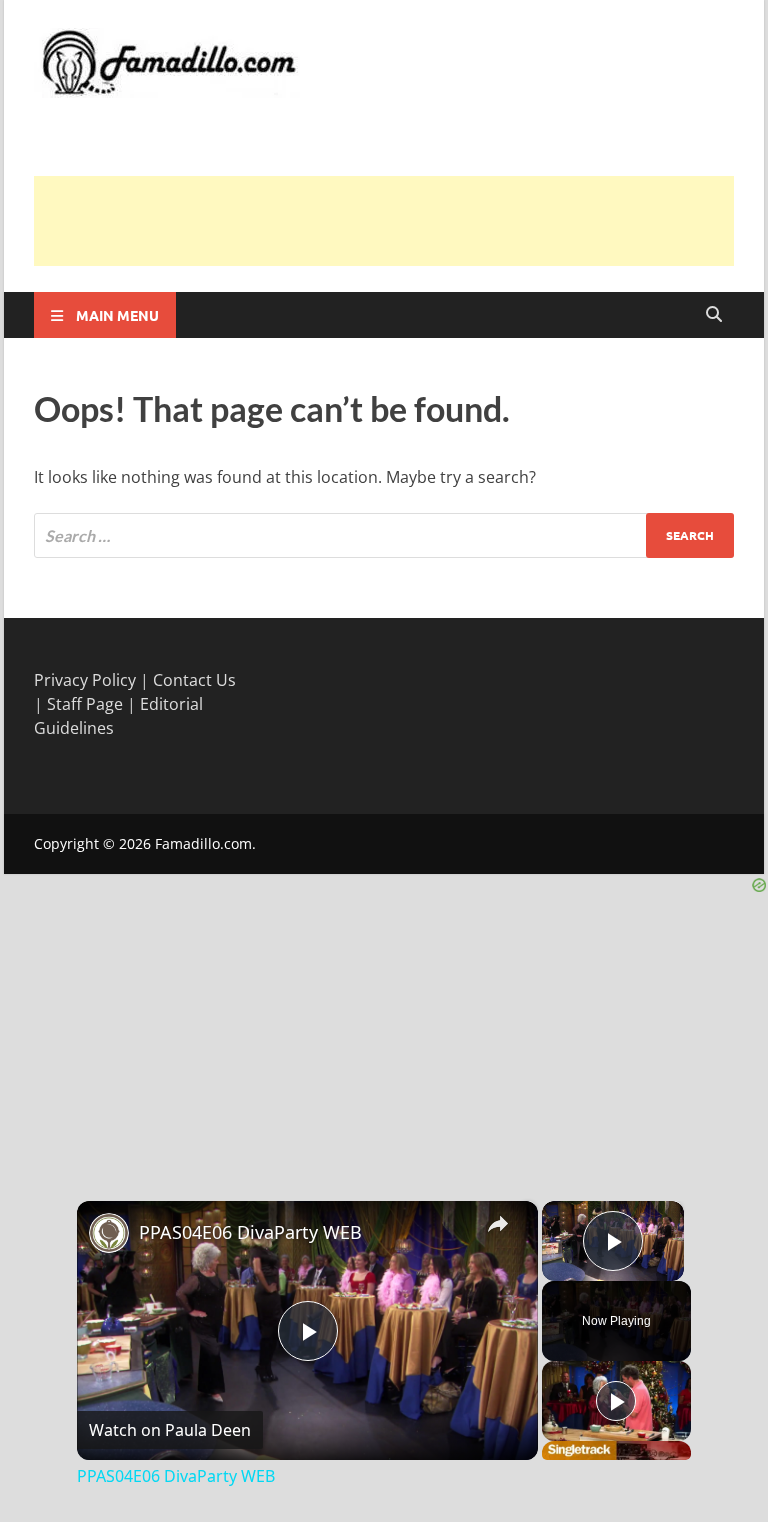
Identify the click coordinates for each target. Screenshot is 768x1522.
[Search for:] (384, 535)
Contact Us (194, 680)
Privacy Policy (85, 680)
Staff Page (85, 704)
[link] (109, 1233)
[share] (498, 1223)
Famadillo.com (203, 843)
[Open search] (714, 315)
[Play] (616, 1401)
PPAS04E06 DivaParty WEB (250, 1232)
